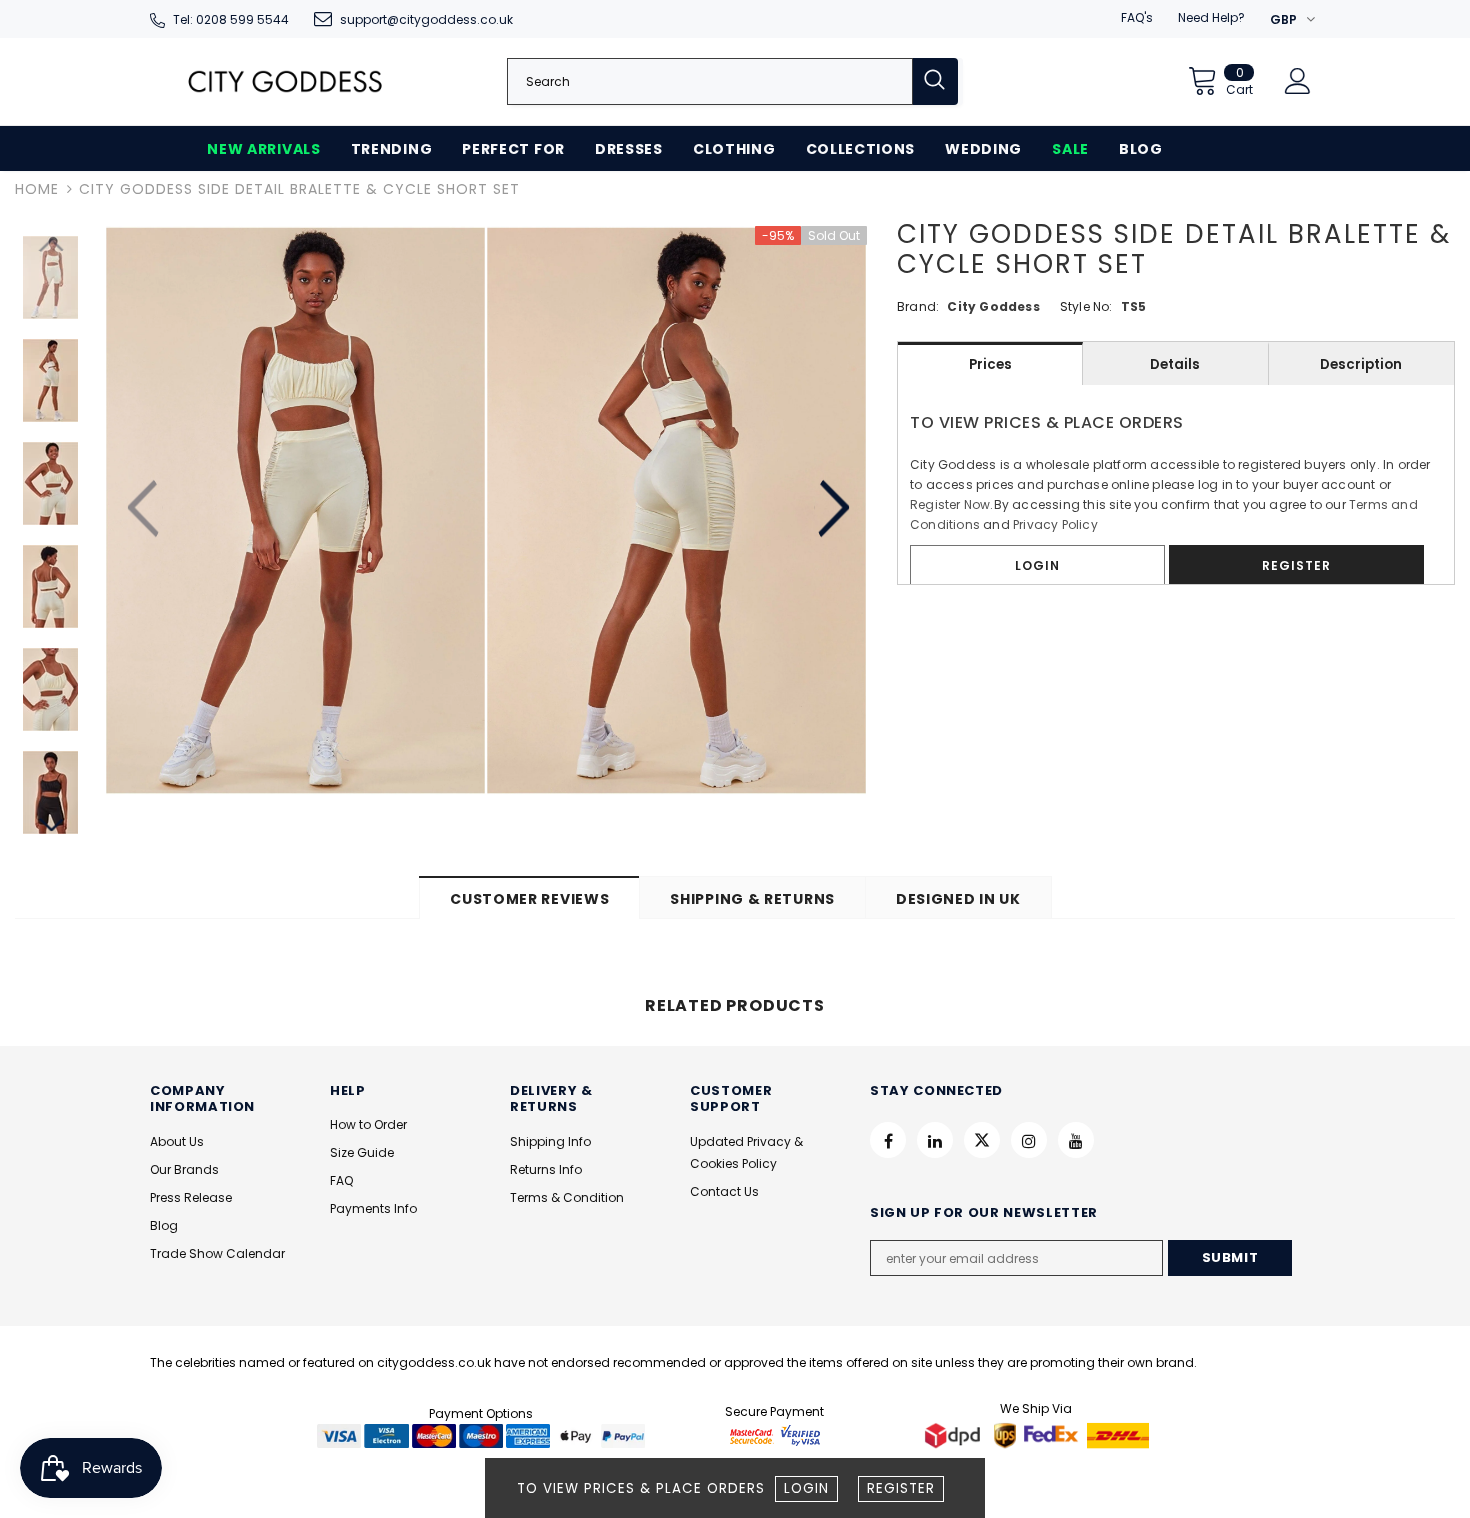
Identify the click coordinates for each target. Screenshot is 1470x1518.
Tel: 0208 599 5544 (231, 19)
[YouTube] (1076, 1140)
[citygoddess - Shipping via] (955, 1434)
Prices (990, 364)
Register (901, 1488)
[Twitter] (982, 1140)
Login (806, 1488)
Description (1361, 364)
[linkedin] (935, 1140)
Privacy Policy (1055, 524)
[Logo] (285, 81)
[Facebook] (888, 1140)
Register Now (950, 504)
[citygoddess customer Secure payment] (775, 1434)
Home (37, 189)
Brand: (918, 306)
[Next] (832, 510)
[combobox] (710, 81)
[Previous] (145, 510)
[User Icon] (1298, 81)
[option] (295, 510)
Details (1175, 364)
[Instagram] (1029, 1140)
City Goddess (993, 306)
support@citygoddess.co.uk (426, 19)
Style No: (1086, 306)
